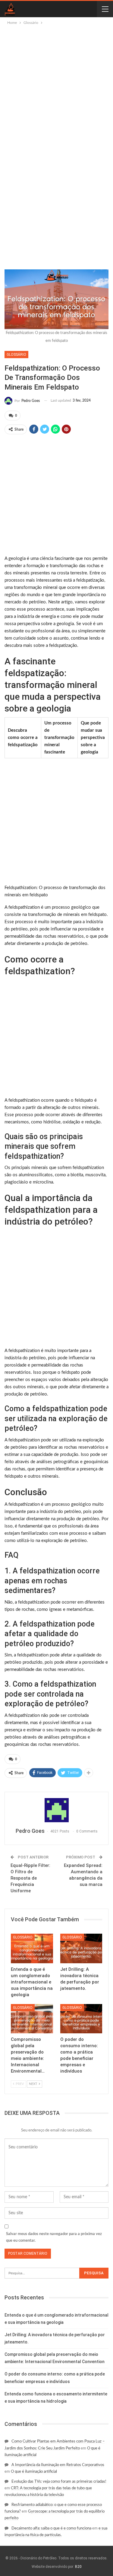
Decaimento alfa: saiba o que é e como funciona (51, 2528)
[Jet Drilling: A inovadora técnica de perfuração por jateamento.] (81, 1948)
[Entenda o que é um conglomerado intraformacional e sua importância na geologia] (32, 1948)
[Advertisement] (56, 86)
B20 (78, 2567)
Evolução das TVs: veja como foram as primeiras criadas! (59, 2482)
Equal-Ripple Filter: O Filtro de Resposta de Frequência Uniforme (30, 1878)
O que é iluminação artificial (34, 2472)
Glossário (16, 355)
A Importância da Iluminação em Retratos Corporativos (58, 2465)
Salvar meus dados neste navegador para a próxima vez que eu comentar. (54, 2237)
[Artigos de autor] (56, 1810)
